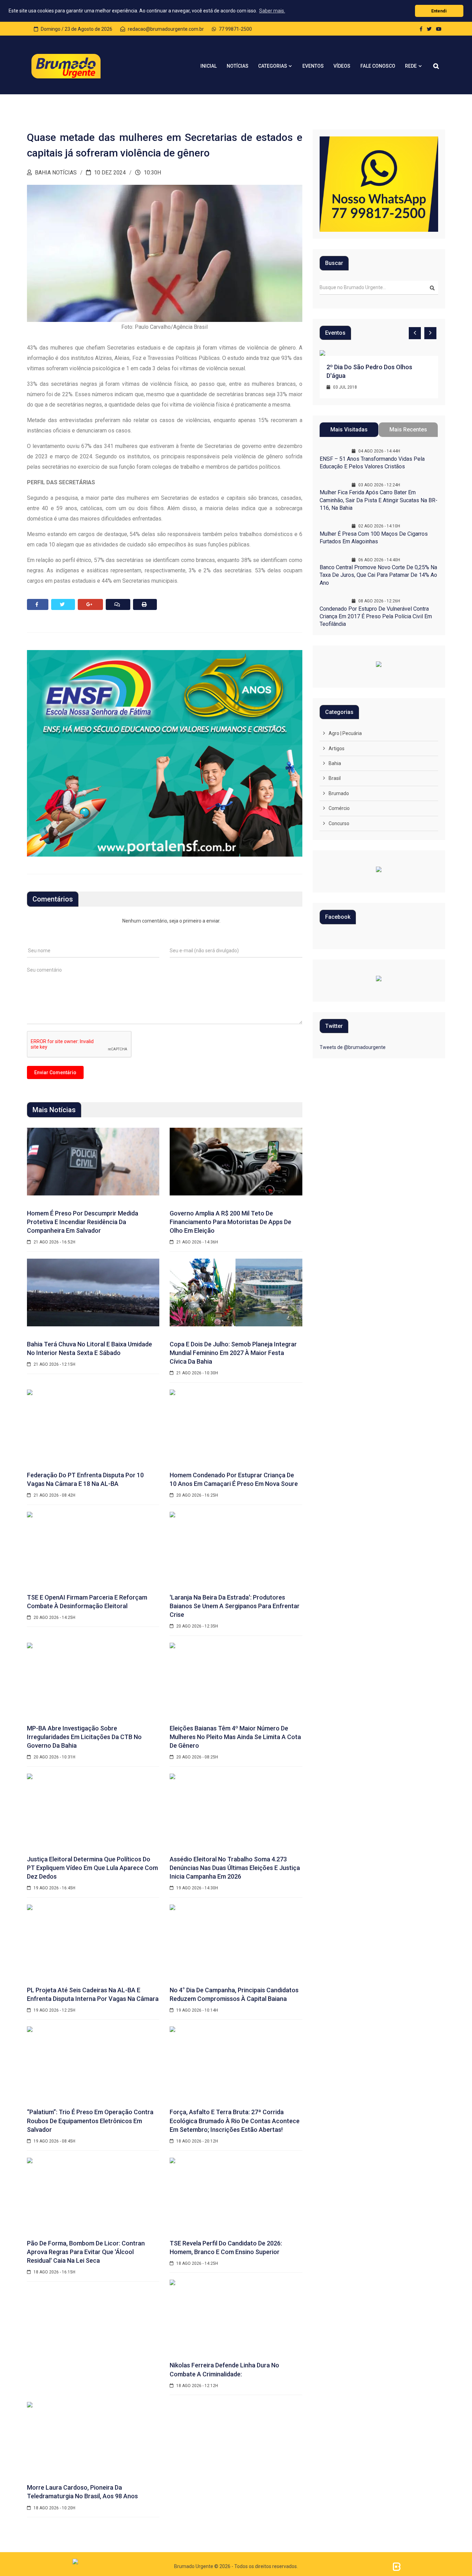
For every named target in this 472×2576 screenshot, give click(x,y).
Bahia (335, 763)
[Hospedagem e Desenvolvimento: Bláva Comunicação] (397, 2566)
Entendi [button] (439, 11)
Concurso (339, 823)
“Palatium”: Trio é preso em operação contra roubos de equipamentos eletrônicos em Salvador (90, 2121)
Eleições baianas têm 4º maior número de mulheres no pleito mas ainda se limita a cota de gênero (235, 1737)
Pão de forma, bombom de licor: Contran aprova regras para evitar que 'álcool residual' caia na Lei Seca (86, 2252)
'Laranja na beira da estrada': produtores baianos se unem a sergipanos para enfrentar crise (235, 1606)
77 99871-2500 (235, 29)
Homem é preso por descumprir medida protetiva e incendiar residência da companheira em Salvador (83, 1222)
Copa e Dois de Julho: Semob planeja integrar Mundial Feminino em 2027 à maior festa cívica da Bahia (233, 1353)
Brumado (339, 793)
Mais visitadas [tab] (349, 430)
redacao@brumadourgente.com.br (165, 29)
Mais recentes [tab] (408, 430)
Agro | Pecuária (345, 733)
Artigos (337, 748)
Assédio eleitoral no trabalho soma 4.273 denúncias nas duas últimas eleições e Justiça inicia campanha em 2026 (235, 1868)
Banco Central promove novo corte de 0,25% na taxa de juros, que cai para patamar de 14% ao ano (378, 575)
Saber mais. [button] (272, 11)
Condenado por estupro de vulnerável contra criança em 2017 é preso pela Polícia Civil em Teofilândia (376, 617)
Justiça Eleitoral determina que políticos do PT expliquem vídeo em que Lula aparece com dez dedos (92, 1868)
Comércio (339, 808)
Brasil (335, 778)
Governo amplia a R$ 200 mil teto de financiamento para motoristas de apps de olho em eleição (230, 1222)
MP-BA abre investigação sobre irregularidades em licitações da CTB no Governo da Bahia (84, 1737)
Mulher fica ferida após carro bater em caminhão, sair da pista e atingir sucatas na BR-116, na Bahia (379, 500)
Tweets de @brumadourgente (353, 1047)
